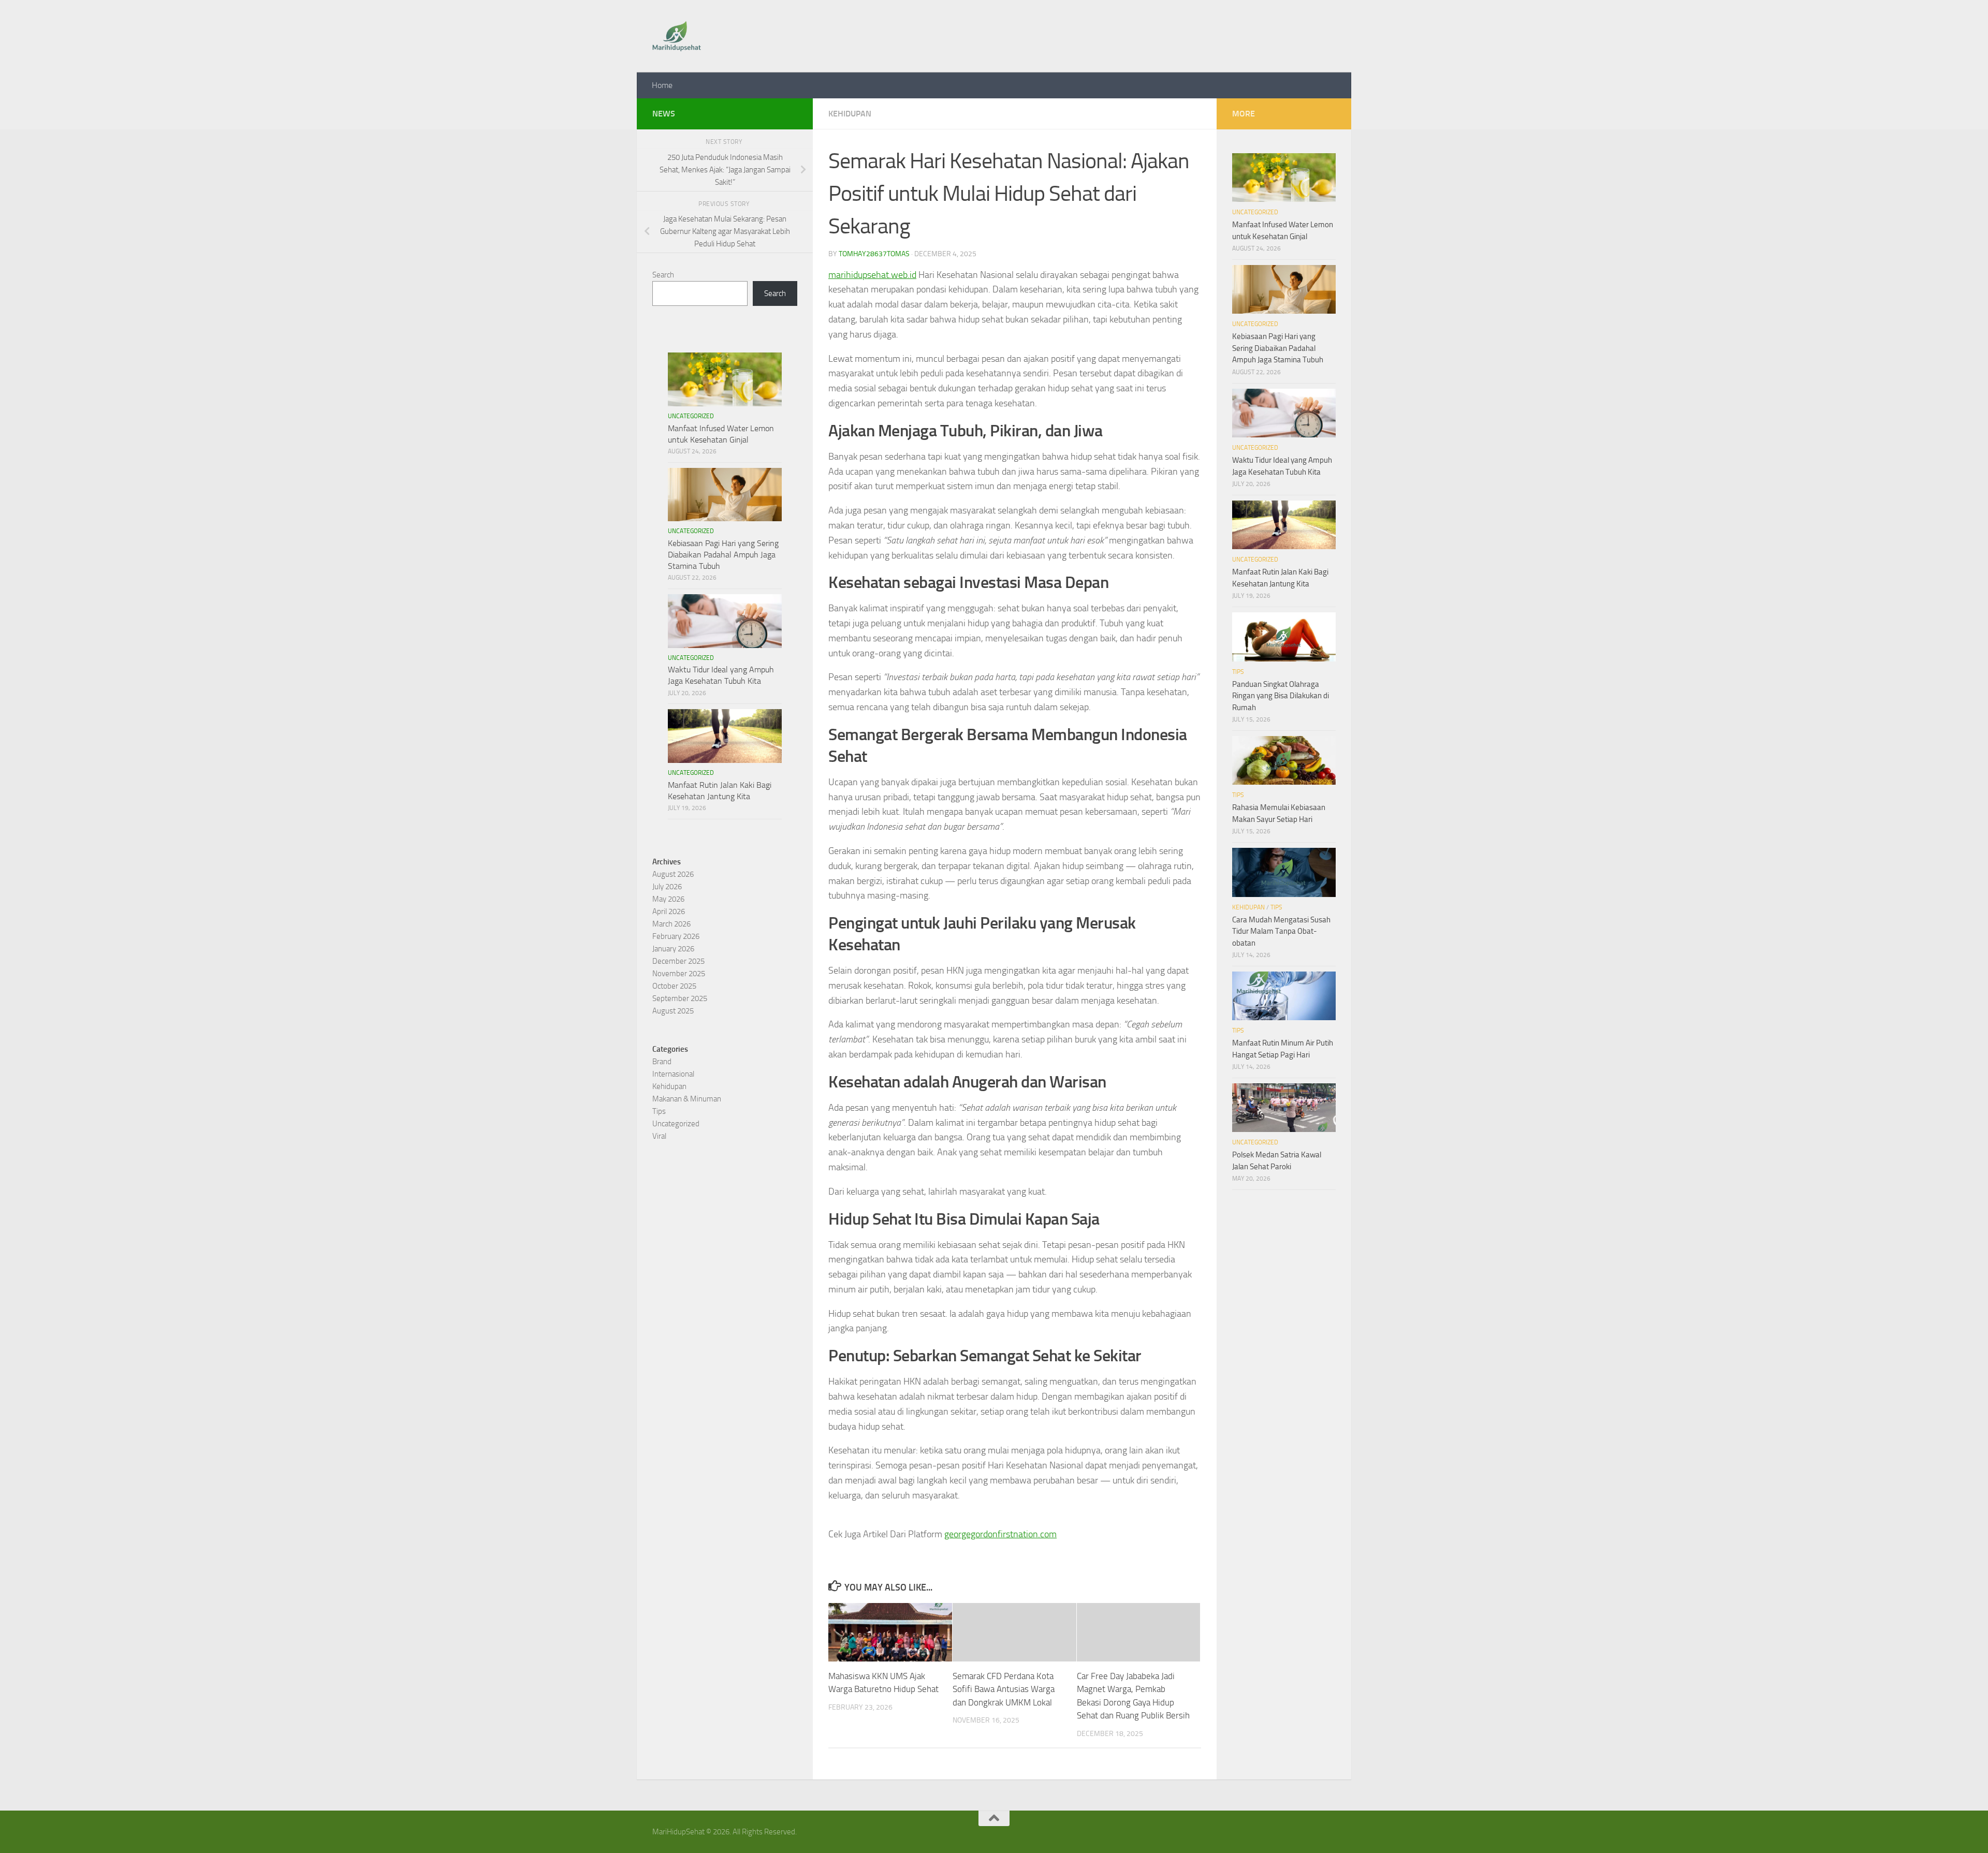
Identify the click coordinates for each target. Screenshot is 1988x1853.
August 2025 (673, 1011)
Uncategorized (691, 416)
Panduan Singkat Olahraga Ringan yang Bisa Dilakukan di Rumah (1281, 696)
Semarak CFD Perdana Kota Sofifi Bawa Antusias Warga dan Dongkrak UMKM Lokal (1004, 1689)
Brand (662, 1062)
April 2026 (669, 911)
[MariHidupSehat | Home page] (677, 36)
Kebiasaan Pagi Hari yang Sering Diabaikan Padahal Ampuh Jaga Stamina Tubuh (723, 555)
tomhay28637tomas (874, 254)
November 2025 (679, 974)
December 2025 (678, 961)
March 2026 (671, 924)
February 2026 (676, 936)
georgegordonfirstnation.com (1000, 1534)
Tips (659, 1111)
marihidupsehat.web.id (872, 275)
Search (663, 275)
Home (662, 85)
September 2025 (680, 998)
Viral (659, 1136)
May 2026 (668, 899)
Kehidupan (850, 114)
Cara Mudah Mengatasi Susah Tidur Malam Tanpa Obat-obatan (1281, 931)
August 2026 (673, 874)
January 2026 (673, 949)
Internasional (673, 1074)
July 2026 (667, 887)
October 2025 (674, 986)
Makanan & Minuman (687, 1099)
